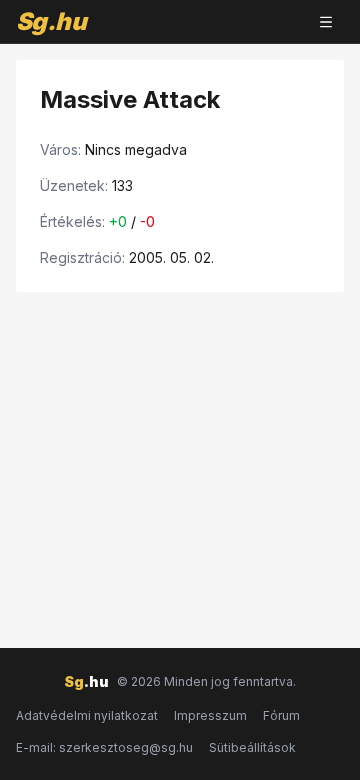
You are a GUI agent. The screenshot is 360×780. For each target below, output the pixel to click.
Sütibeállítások (252, 747)
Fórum (281, 715)
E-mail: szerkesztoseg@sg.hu (104, 747)
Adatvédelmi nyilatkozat (87, 715)
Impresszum (210, 715)
